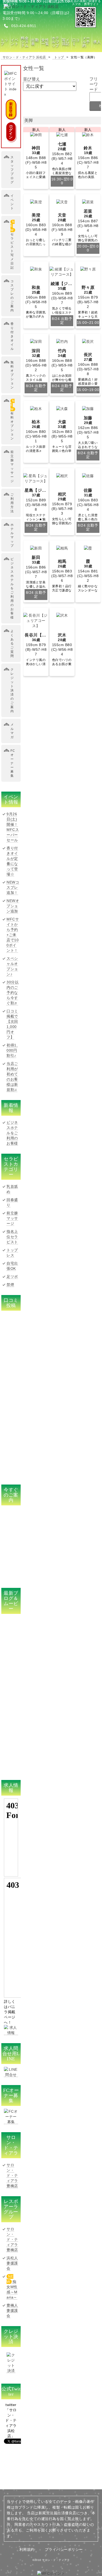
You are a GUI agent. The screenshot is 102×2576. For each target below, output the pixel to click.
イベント (12, 202)
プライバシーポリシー (64, 2549)
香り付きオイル (12, 336)
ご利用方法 (12, 503)
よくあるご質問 (12, 643)
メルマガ (12, 731)
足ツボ (12, 1277)
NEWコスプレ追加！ (13, 887)
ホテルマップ (12, 535)
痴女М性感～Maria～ (12, 2287)
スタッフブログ (12, 170)
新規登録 (11, 109)
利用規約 (27, 2549)
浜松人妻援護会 (12, 2263)
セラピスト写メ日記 (13, 245)
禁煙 (10, 1285)
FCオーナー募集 (13, 763)
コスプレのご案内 (12, 296)
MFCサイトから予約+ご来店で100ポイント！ (13, 935)
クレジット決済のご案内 (12, 690)
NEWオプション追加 (13, 906)
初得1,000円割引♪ (12, 1050)
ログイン (11, 132)
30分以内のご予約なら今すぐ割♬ (13, 993)
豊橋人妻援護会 (12, 2310)
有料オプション (13, 420)
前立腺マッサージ (12, 466)
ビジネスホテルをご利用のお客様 (12, 588)
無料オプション (12, 375)
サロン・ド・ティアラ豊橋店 (12, 2175)
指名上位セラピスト (12, 1237)
